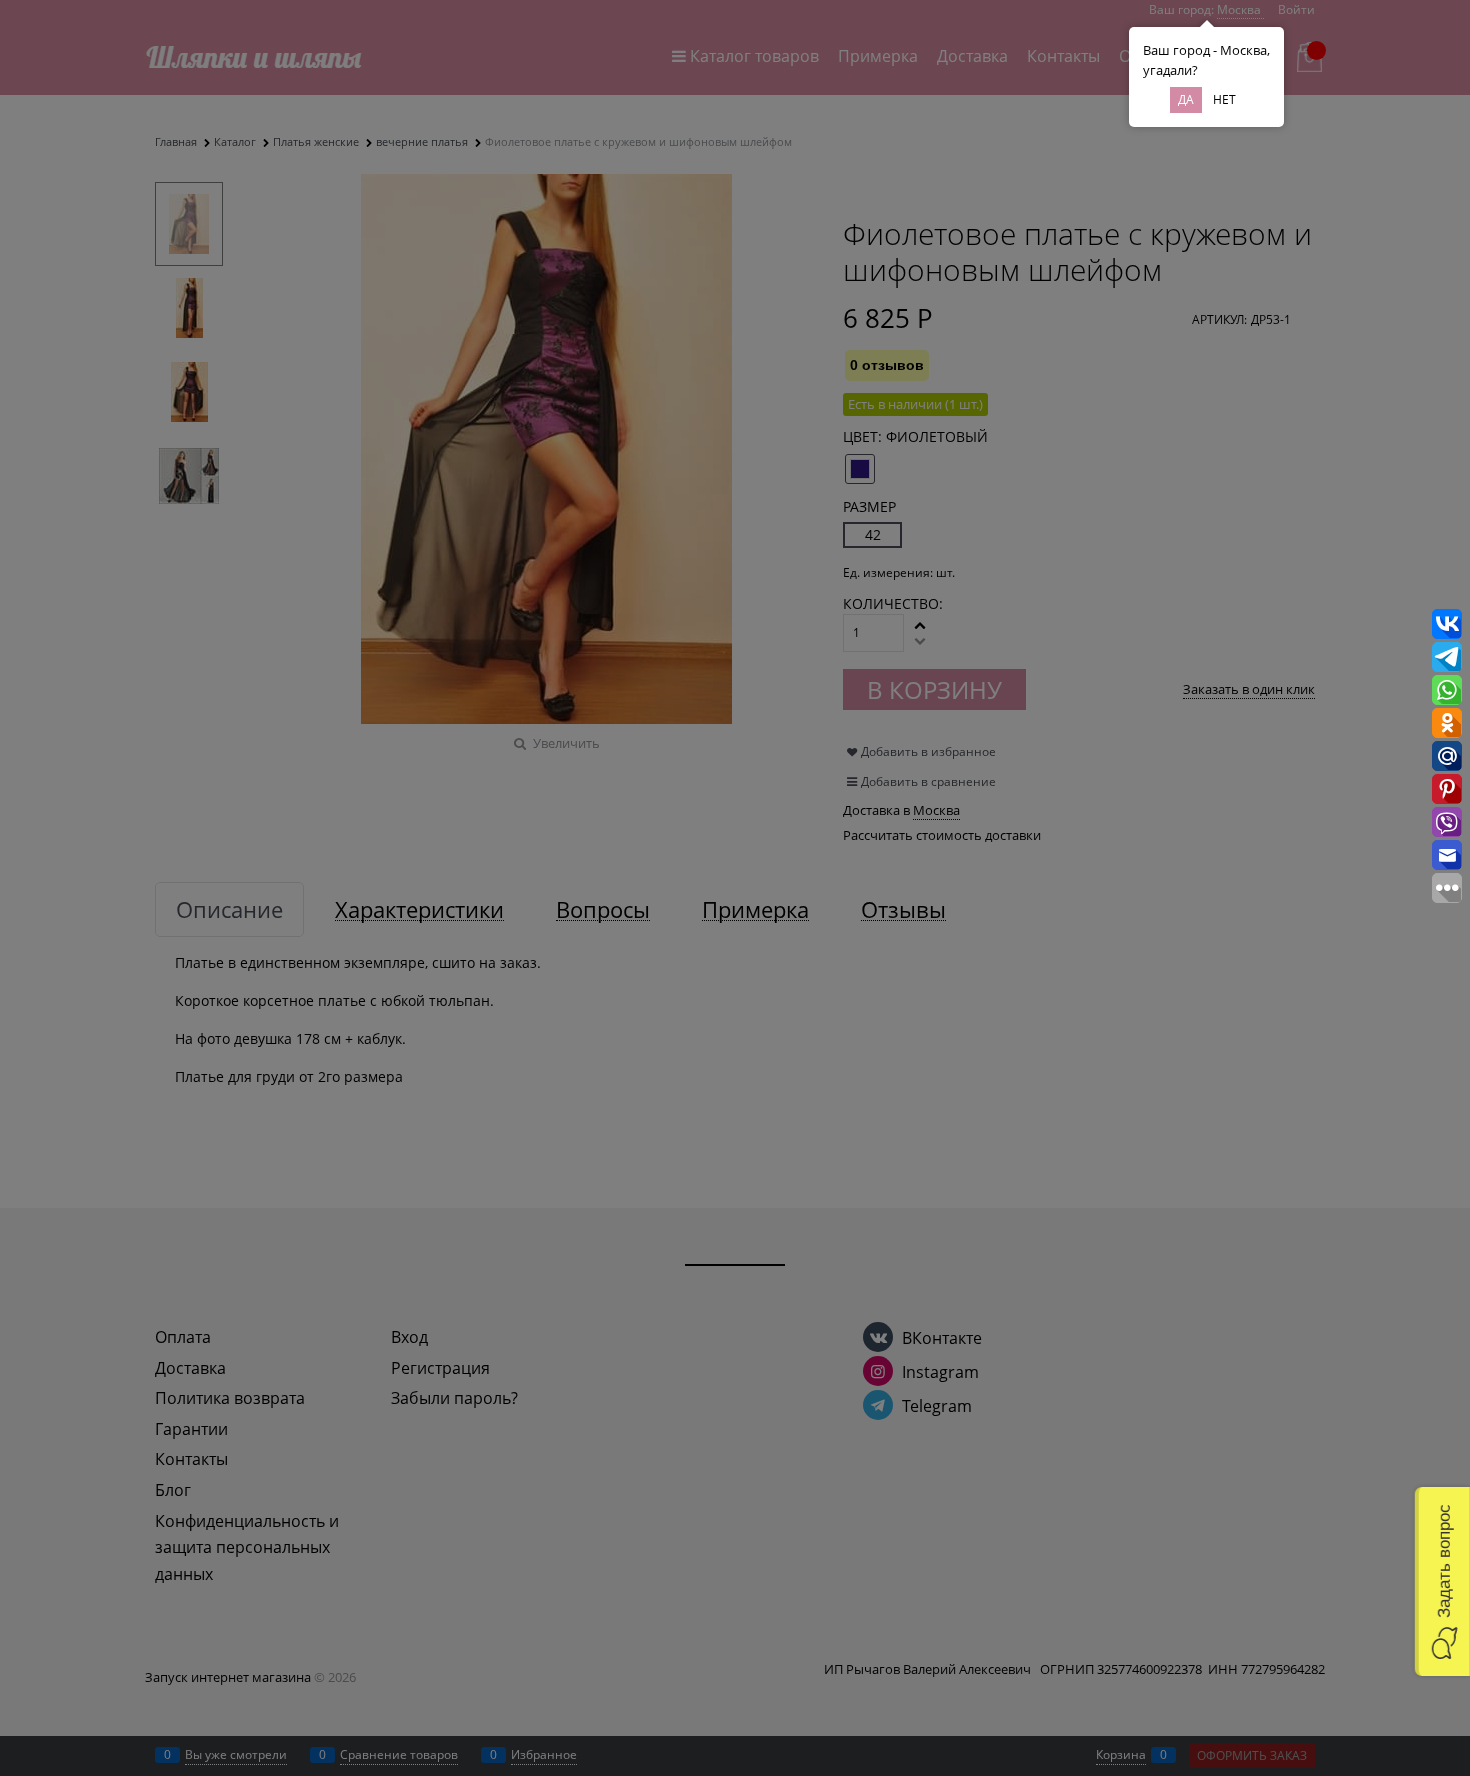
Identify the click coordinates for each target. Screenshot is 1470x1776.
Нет (1224, 99)
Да (1186, 99)
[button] (1442, 1581)
